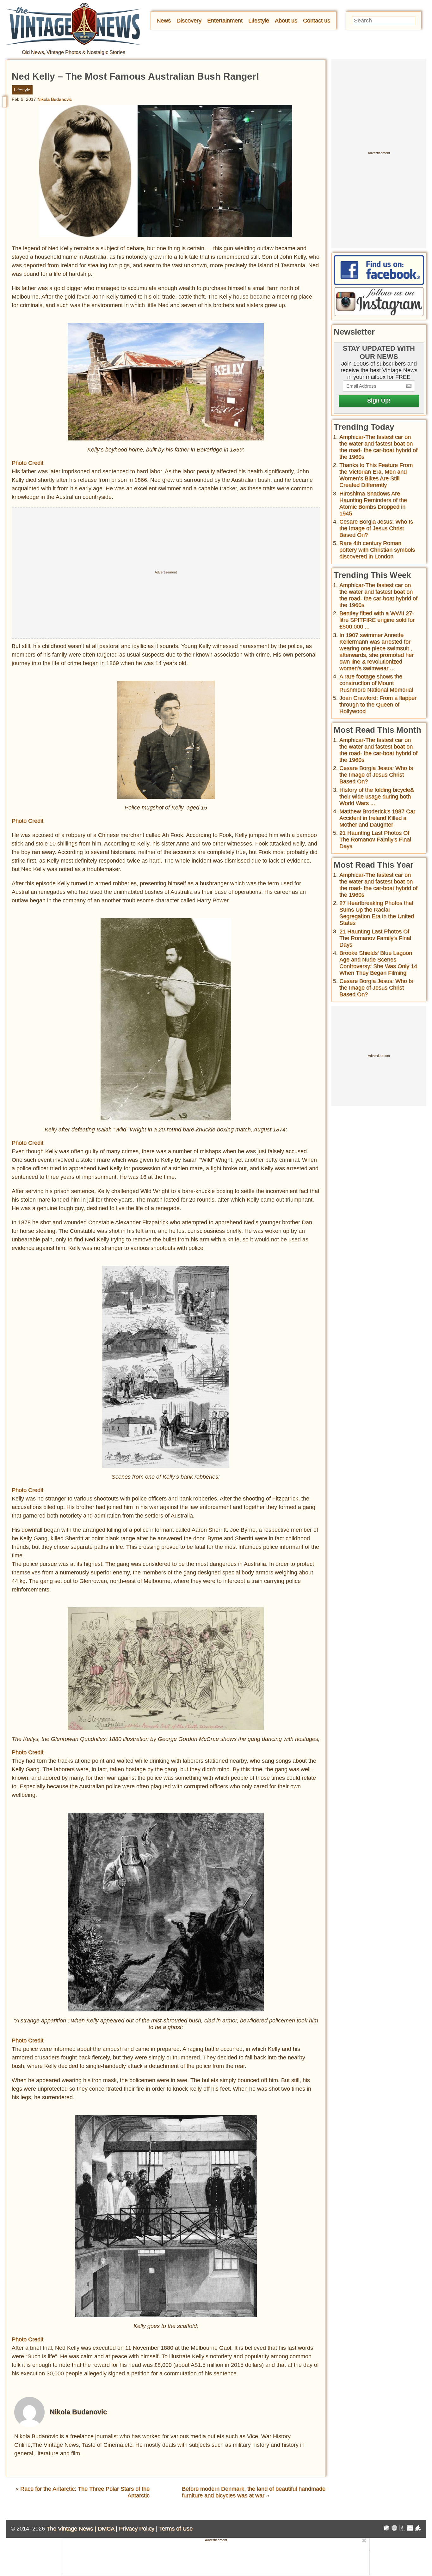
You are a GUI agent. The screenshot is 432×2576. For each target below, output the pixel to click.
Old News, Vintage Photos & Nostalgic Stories (74, 52)
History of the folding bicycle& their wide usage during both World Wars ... (377, 797)
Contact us (317, 21)
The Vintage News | (72, 2529)
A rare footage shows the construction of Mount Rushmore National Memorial (376, 683)
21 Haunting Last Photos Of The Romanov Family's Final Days (375, 839)
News (164, 21)
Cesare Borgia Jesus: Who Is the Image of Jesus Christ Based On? (376, 528)
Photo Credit (28, 463)
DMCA (106, 2529)
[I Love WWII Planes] (418, 2529)
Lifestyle (259, 21)
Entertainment (225, 21)
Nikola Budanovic (55, 99)
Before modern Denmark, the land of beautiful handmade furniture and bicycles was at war (254, 2492)
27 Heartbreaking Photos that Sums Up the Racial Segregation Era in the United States (377, 913)
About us (286, 21)
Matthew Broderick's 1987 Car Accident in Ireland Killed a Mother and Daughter (377, 818)
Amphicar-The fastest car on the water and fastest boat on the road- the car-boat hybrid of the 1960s (378, 447)
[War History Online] (386, 2529)
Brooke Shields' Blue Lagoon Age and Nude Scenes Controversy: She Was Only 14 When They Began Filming (378, 963)
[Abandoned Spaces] (402, 2529)
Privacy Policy (137, 2529)
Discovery (189, 21)
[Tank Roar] (410, 2529)
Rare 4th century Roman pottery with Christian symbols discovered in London (377, 550)
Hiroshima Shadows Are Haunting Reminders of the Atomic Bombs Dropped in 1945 (373, 503)
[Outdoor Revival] (394, 2529)
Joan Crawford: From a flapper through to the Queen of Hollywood (378, 705)
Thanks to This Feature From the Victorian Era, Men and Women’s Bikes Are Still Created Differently (376, 475)
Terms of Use (176, 2529)
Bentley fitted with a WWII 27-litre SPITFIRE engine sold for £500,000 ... (377, 620)
